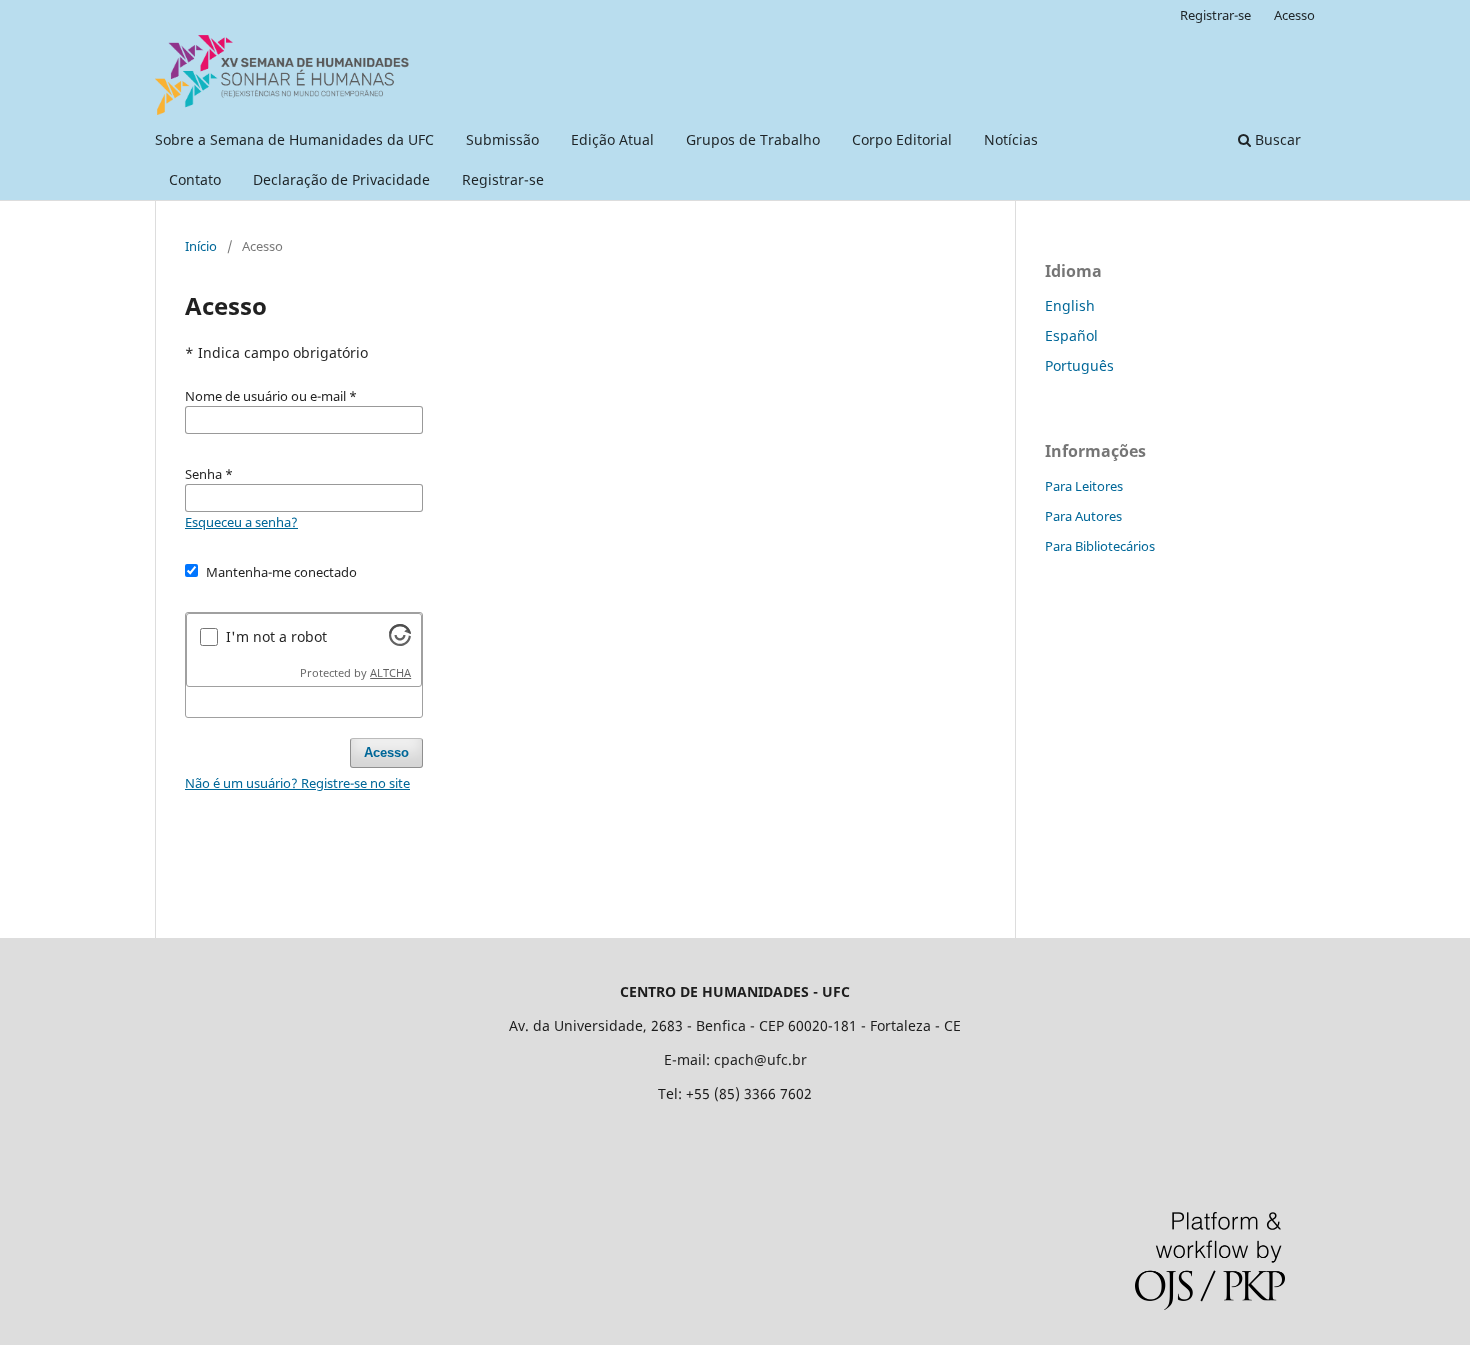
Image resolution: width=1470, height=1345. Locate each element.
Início (201, 246)
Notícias (1011, 139)
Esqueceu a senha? (241, 522)
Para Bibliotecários (1100, 546)
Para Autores (1083, 516)
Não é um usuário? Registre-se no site (297, 783)
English (1070, 305)
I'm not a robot (276, 636)
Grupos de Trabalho (753, 139)
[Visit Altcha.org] (400, 640)
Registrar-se (503, 179)
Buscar (1276, 139)
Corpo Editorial (902, 139)
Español (1071, 335)
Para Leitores (1084, 486)
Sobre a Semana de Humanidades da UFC (294, 139)
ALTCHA (390, 673)
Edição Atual (612, 139)
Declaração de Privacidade (341, 179)
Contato (195, 179)
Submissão (502, 139)
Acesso (1294, 15)
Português (1079, 365)
